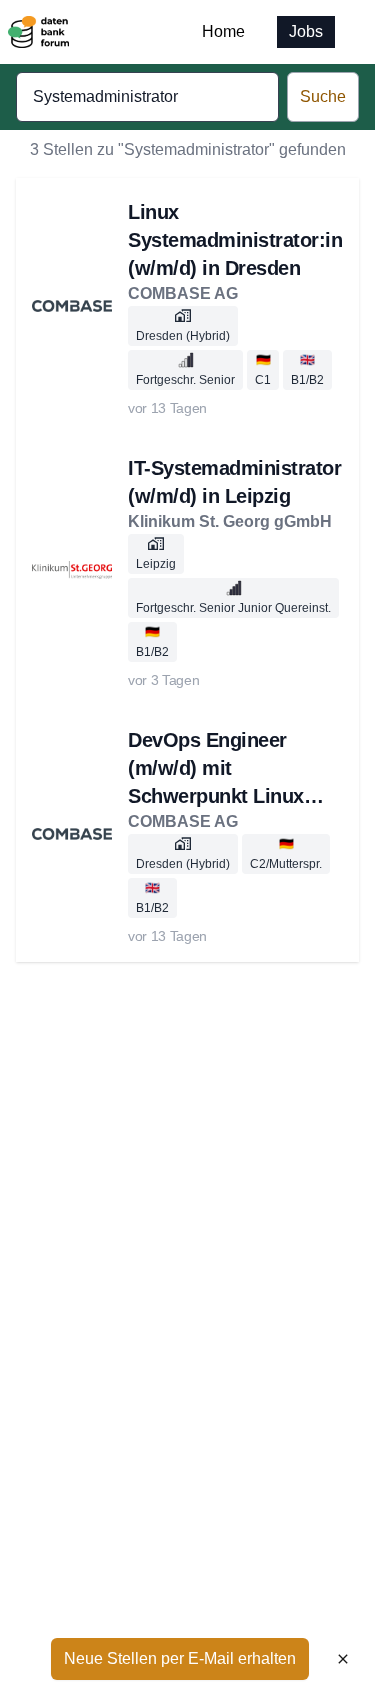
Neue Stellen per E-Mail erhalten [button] (180, 1658)
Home (223, 31)
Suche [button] (323, 96)
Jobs (306, 31)
